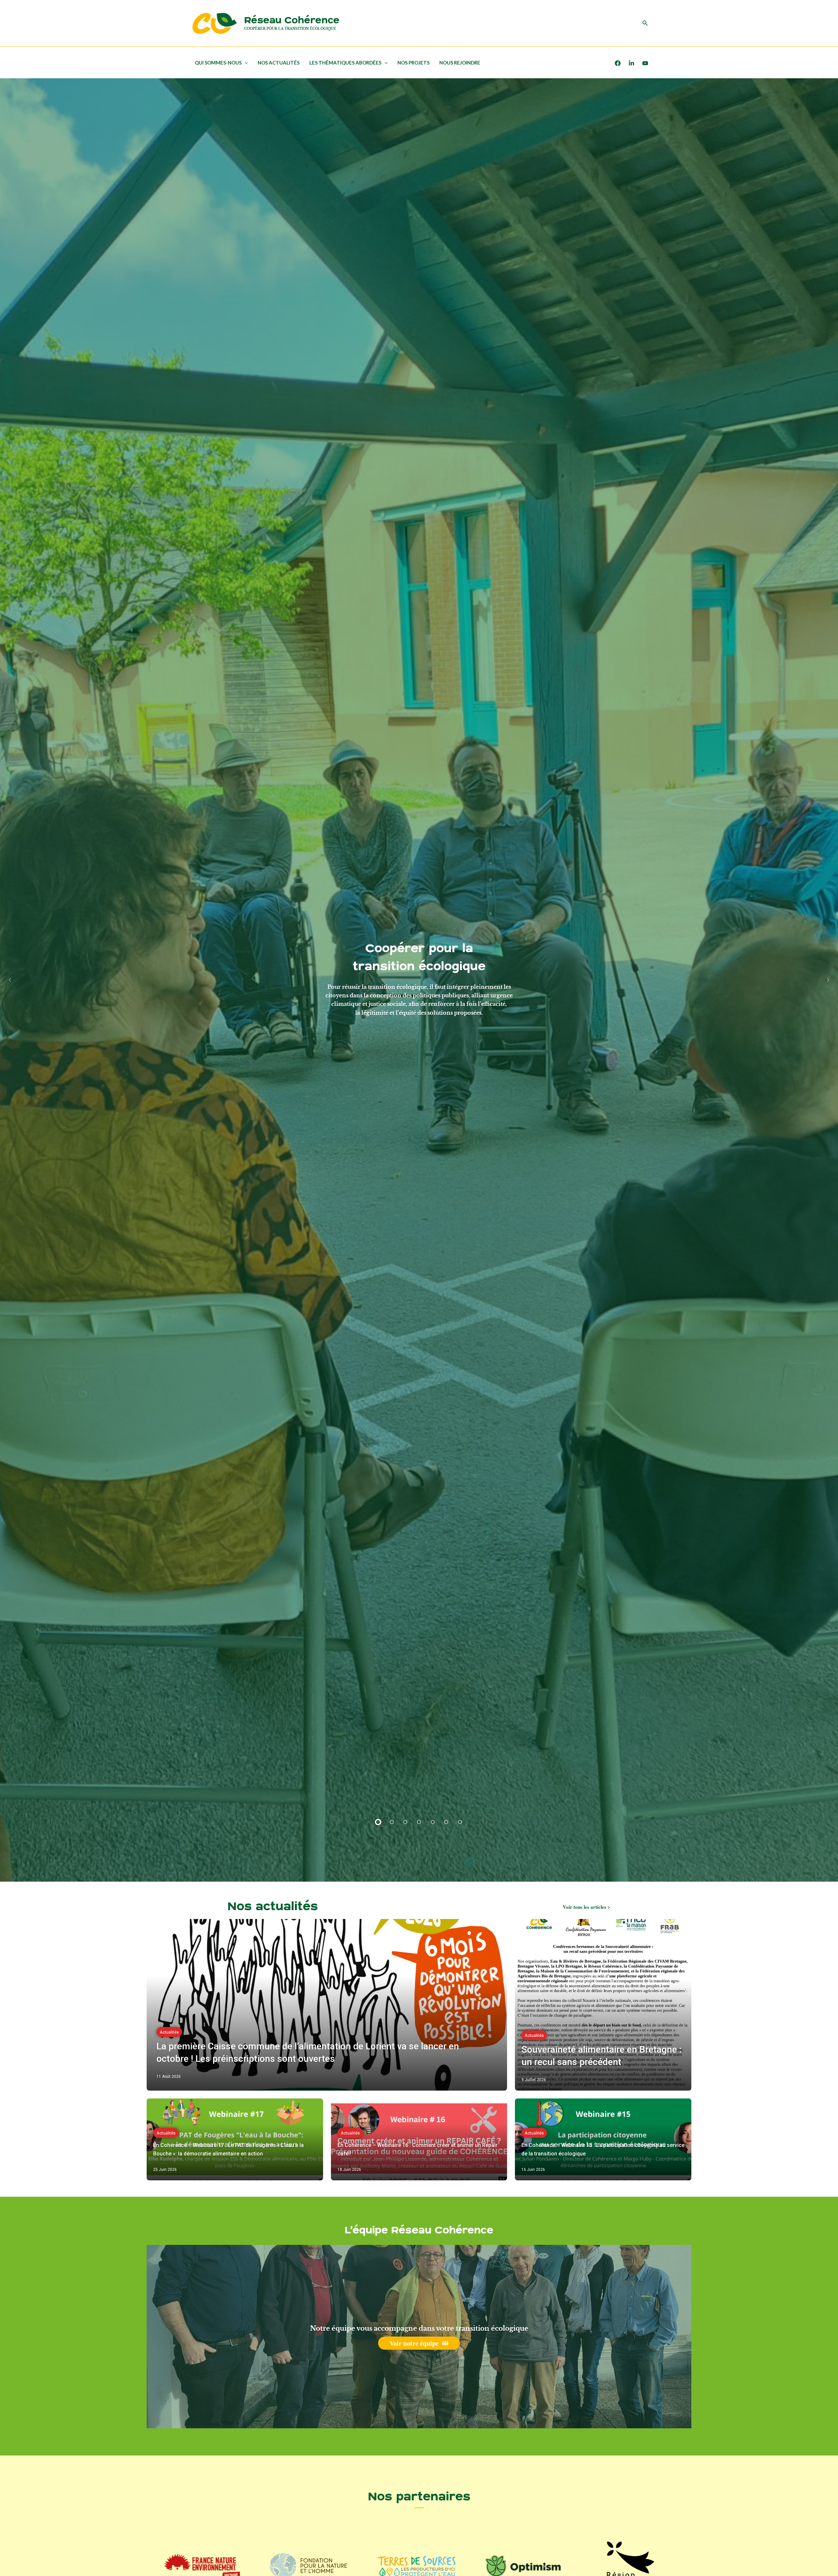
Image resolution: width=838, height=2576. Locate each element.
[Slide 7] (460, 1822)
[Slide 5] (433, 1822)
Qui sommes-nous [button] (218, 63)
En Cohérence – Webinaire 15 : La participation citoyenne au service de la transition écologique (603, 2149)
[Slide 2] (392, 1822)
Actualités (169, 2032)
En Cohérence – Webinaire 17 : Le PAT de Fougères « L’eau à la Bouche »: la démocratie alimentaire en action (228, 2149)
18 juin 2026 (349, 2170)
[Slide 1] (378, 1822)
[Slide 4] (419, 1822)
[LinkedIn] (631, 63)
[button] (645, 23)
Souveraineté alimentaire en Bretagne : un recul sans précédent (601, 2056)
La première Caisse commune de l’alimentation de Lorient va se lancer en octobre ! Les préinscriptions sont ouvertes (308, 2052)
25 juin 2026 (165, 2170)
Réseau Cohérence (292, 20)
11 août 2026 (169, 2077)
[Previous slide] (10, 980)
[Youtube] (645, 63)
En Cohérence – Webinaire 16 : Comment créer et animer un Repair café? (418, 2149)
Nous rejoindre (460, 63)
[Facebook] (618, 63)
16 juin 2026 (533, 2170)
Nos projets (413, 63)
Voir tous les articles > (587, 1907)
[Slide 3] (406, 1822)
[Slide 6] (446, 1822)
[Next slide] (828, 980)
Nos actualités (279, 63)
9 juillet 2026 (534, 2080)
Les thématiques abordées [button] (345, 63)
